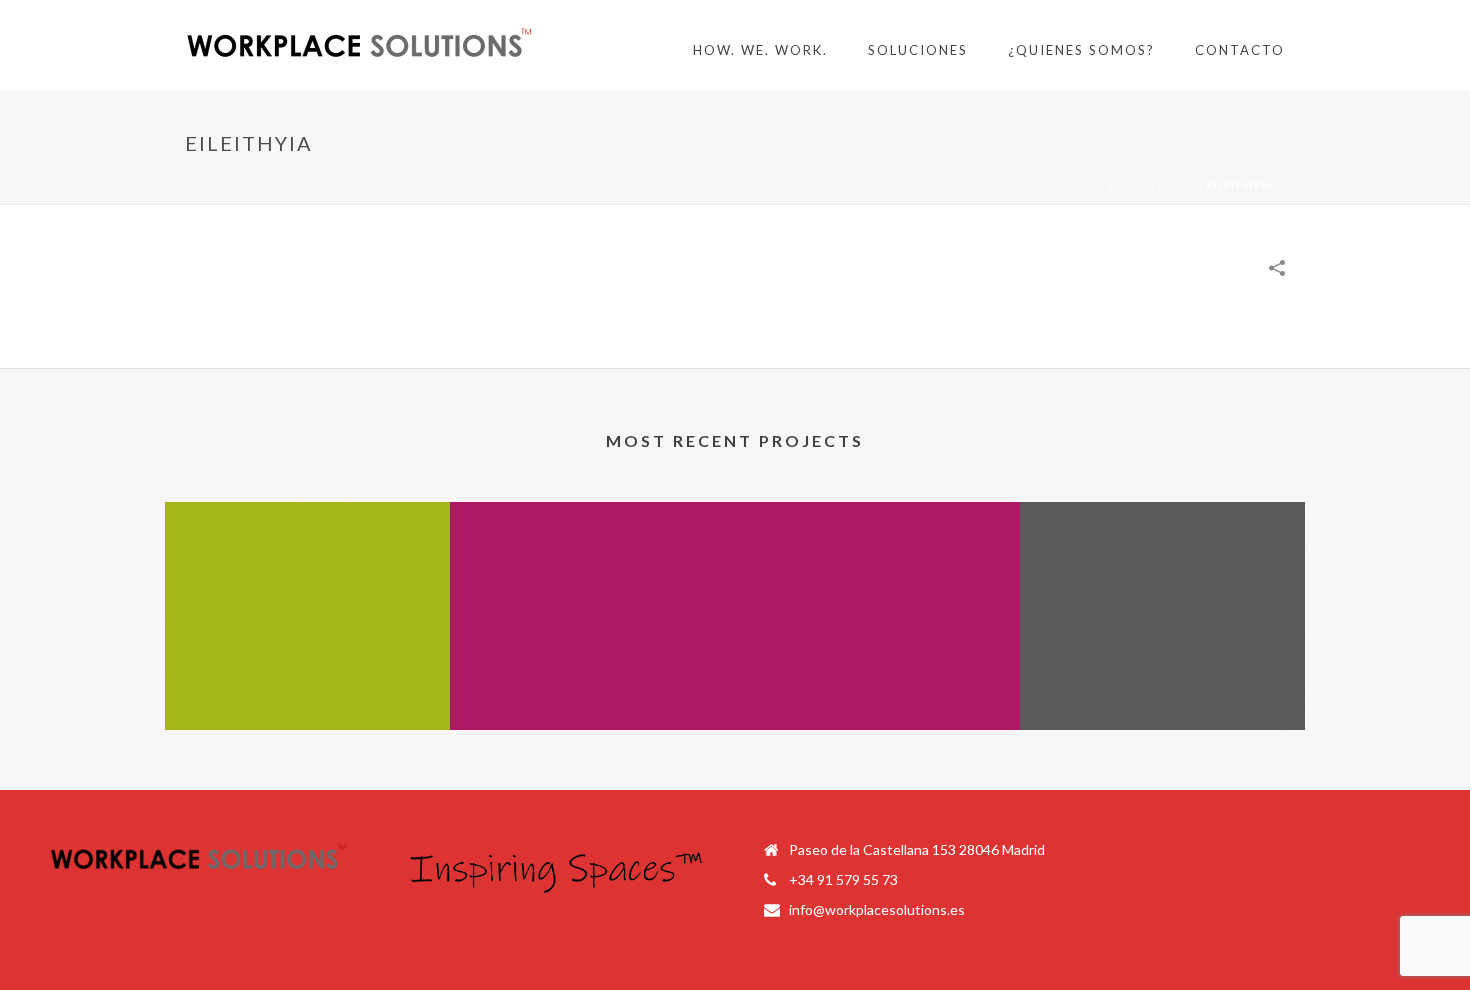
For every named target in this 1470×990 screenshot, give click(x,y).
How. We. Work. (760, 50)
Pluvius (1162, 698)
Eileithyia (593, 698)
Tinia (878, 698)
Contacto (1240, 50)
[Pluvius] (1162, 582)
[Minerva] (307, 582)
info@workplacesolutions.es (877, 909)
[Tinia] (877, 582)
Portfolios (1155, 185)
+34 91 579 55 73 (843, 879)
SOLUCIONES (918, 50)
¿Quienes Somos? (1081, 50)
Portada (1074, 185)
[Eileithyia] (592, 582)
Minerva (308, 698)
